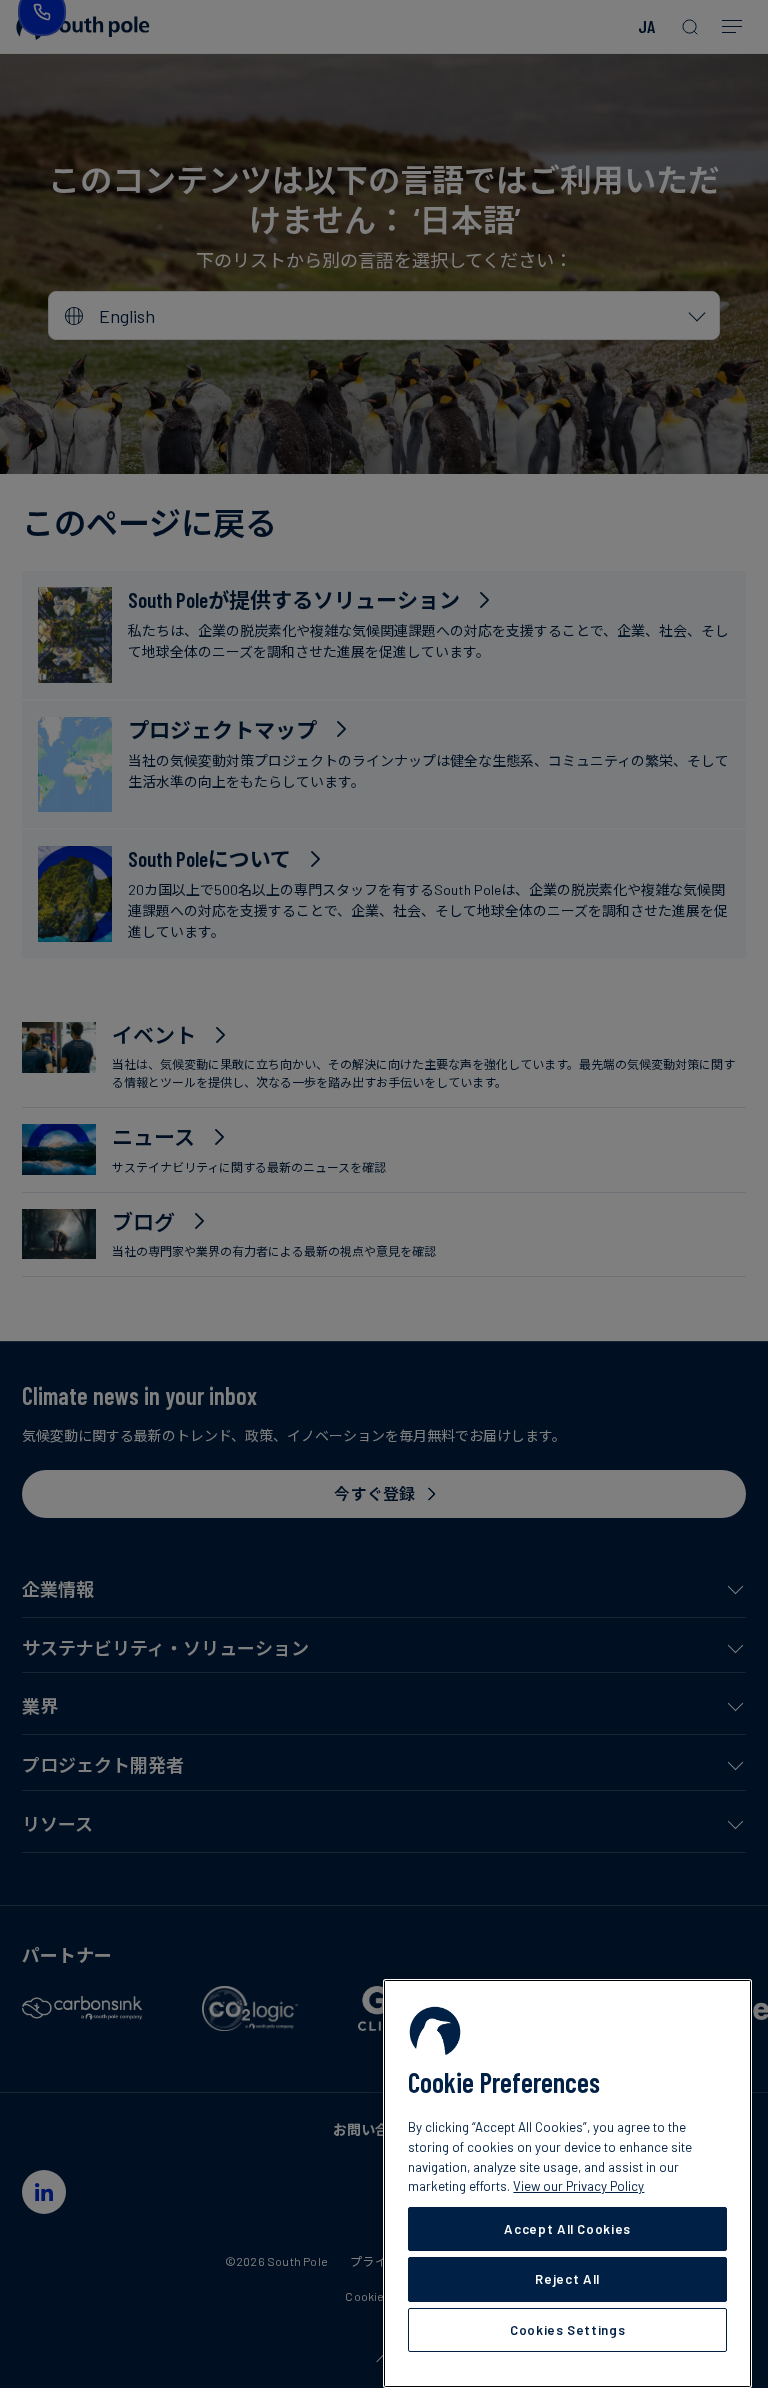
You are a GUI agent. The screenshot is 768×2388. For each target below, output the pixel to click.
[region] (567, 2183)
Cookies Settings (568, 2330)
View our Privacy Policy (578, 2186)
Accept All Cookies (567, 2229)
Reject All (567, 2279)
